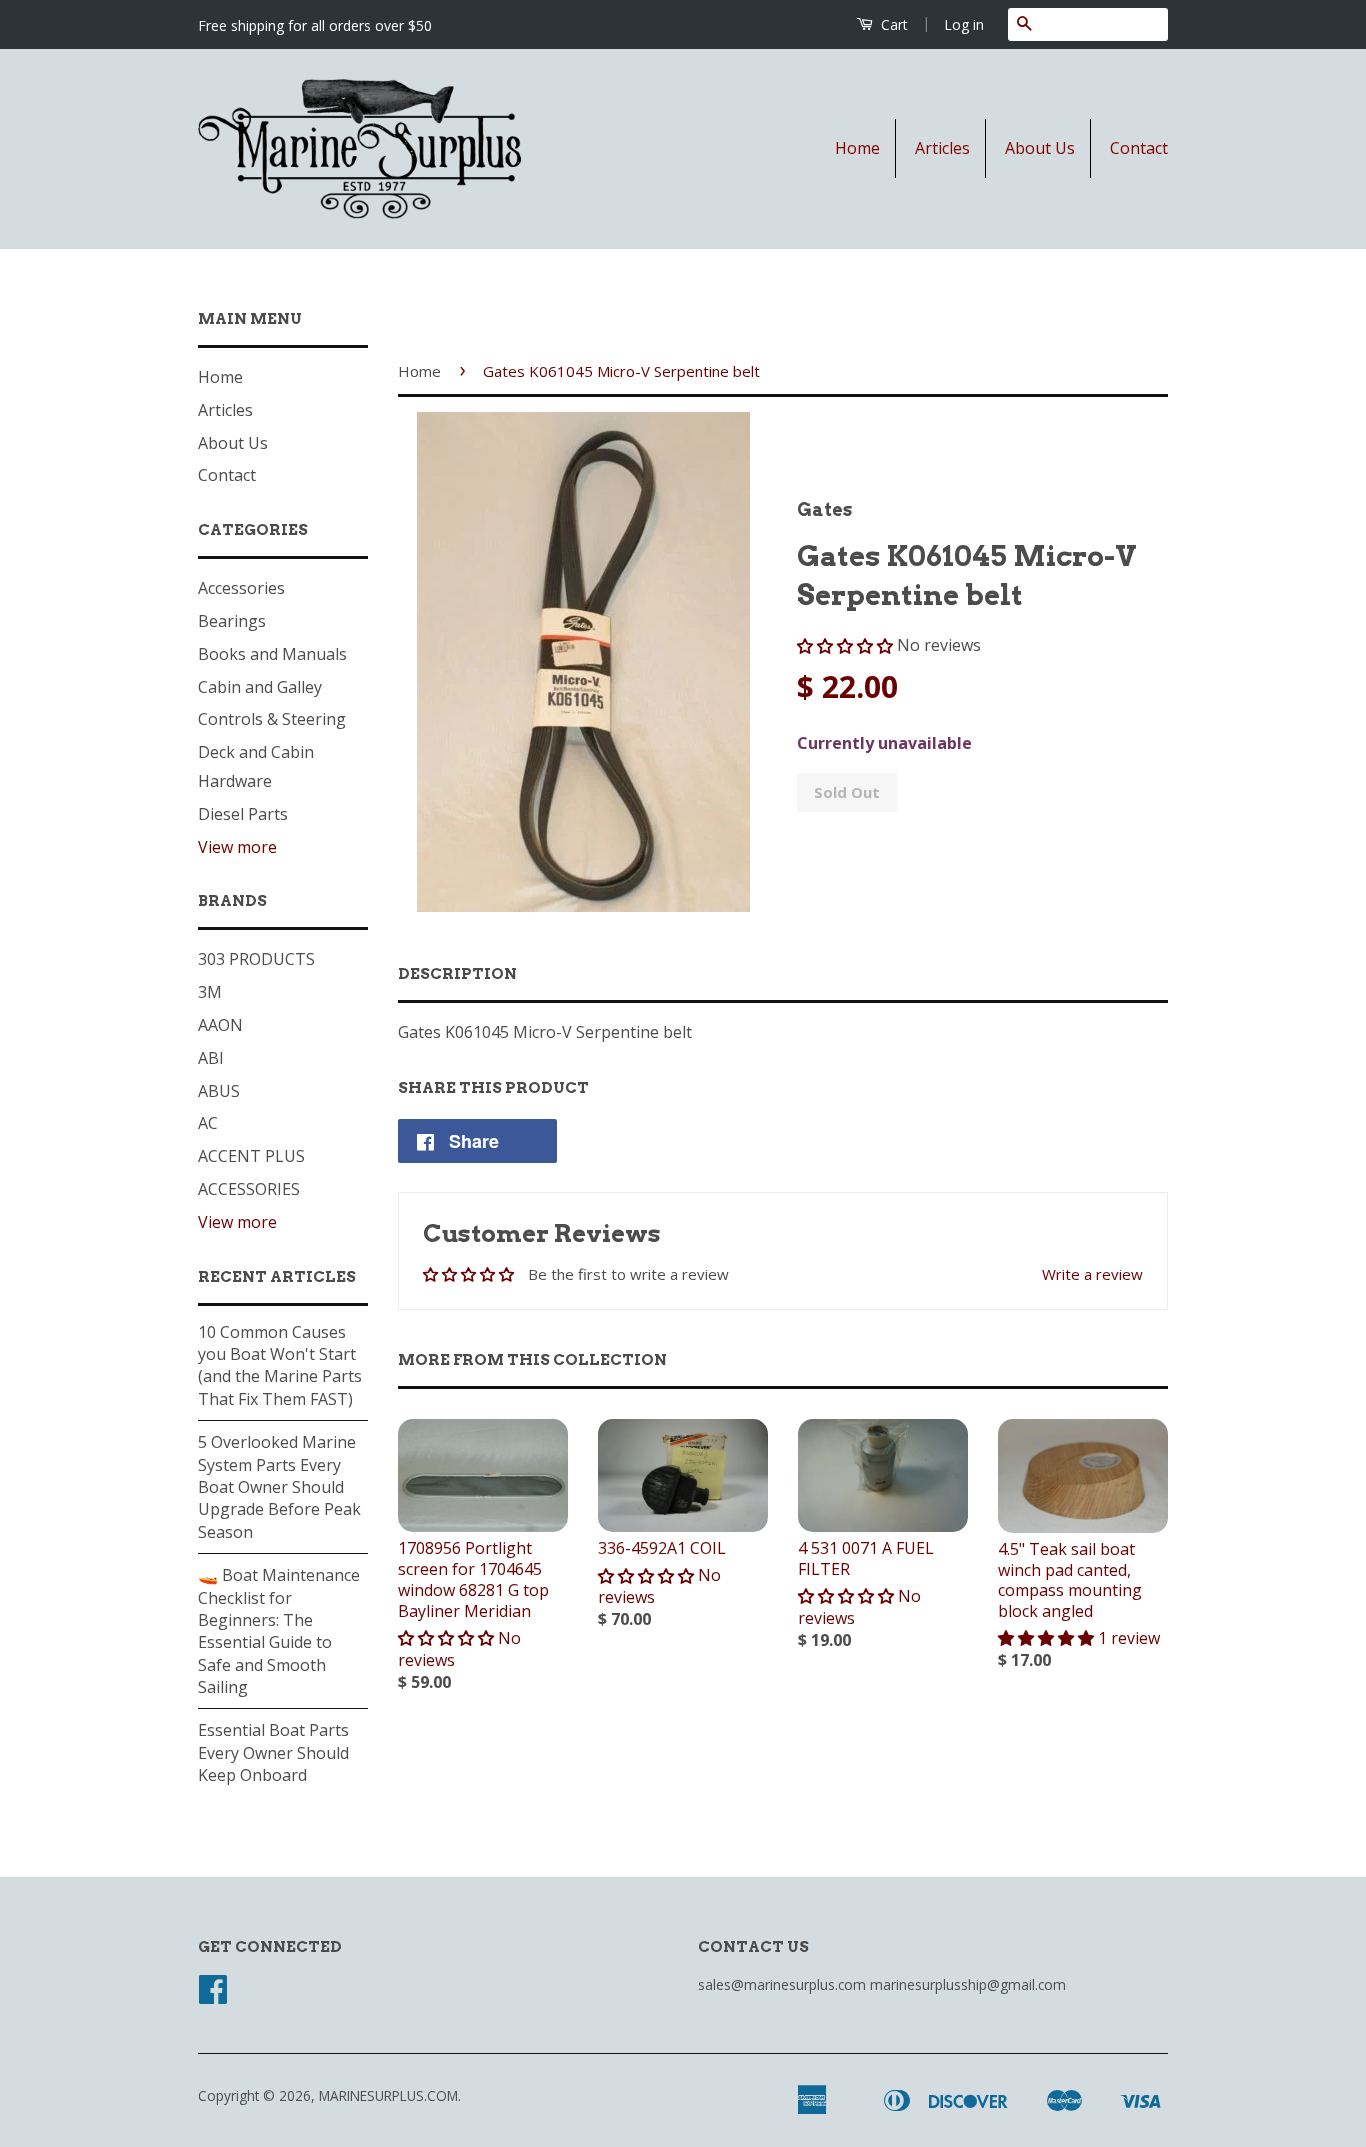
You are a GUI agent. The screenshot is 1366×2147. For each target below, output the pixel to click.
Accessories (241, 588)
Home (857, 148)
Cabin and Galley (260, 687)
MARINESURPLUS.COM (388, 2095)
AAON (220, 1025)
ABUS (219, 1091)
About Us (1040, 148)
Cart (892, 24)
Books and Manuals (272, 654)
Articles (942, 148)
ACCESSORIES (249, 1189)
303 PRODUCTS (256, 959)
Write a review (1092, 1274)
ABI (211, 1058)
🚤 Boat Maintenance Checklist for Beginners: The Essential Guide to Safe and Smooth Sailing (279, 1631)
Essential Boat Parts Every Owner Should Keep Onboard (273, 1752)
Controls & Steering (272, 719)
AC (208, 1123)
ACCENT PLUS (251, 1156)
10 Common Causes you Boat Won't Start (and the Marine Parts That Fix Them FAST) (280, 1365)
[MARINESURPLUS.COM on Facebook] (213, 1995)
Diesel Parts (243, 814)
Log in (964, 24)
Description (457, 974)
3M (210, 992)
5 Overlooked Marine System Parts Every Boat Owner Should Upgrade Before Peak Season (279, 1487)
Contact (1139, 148)
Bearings (232, 621)
